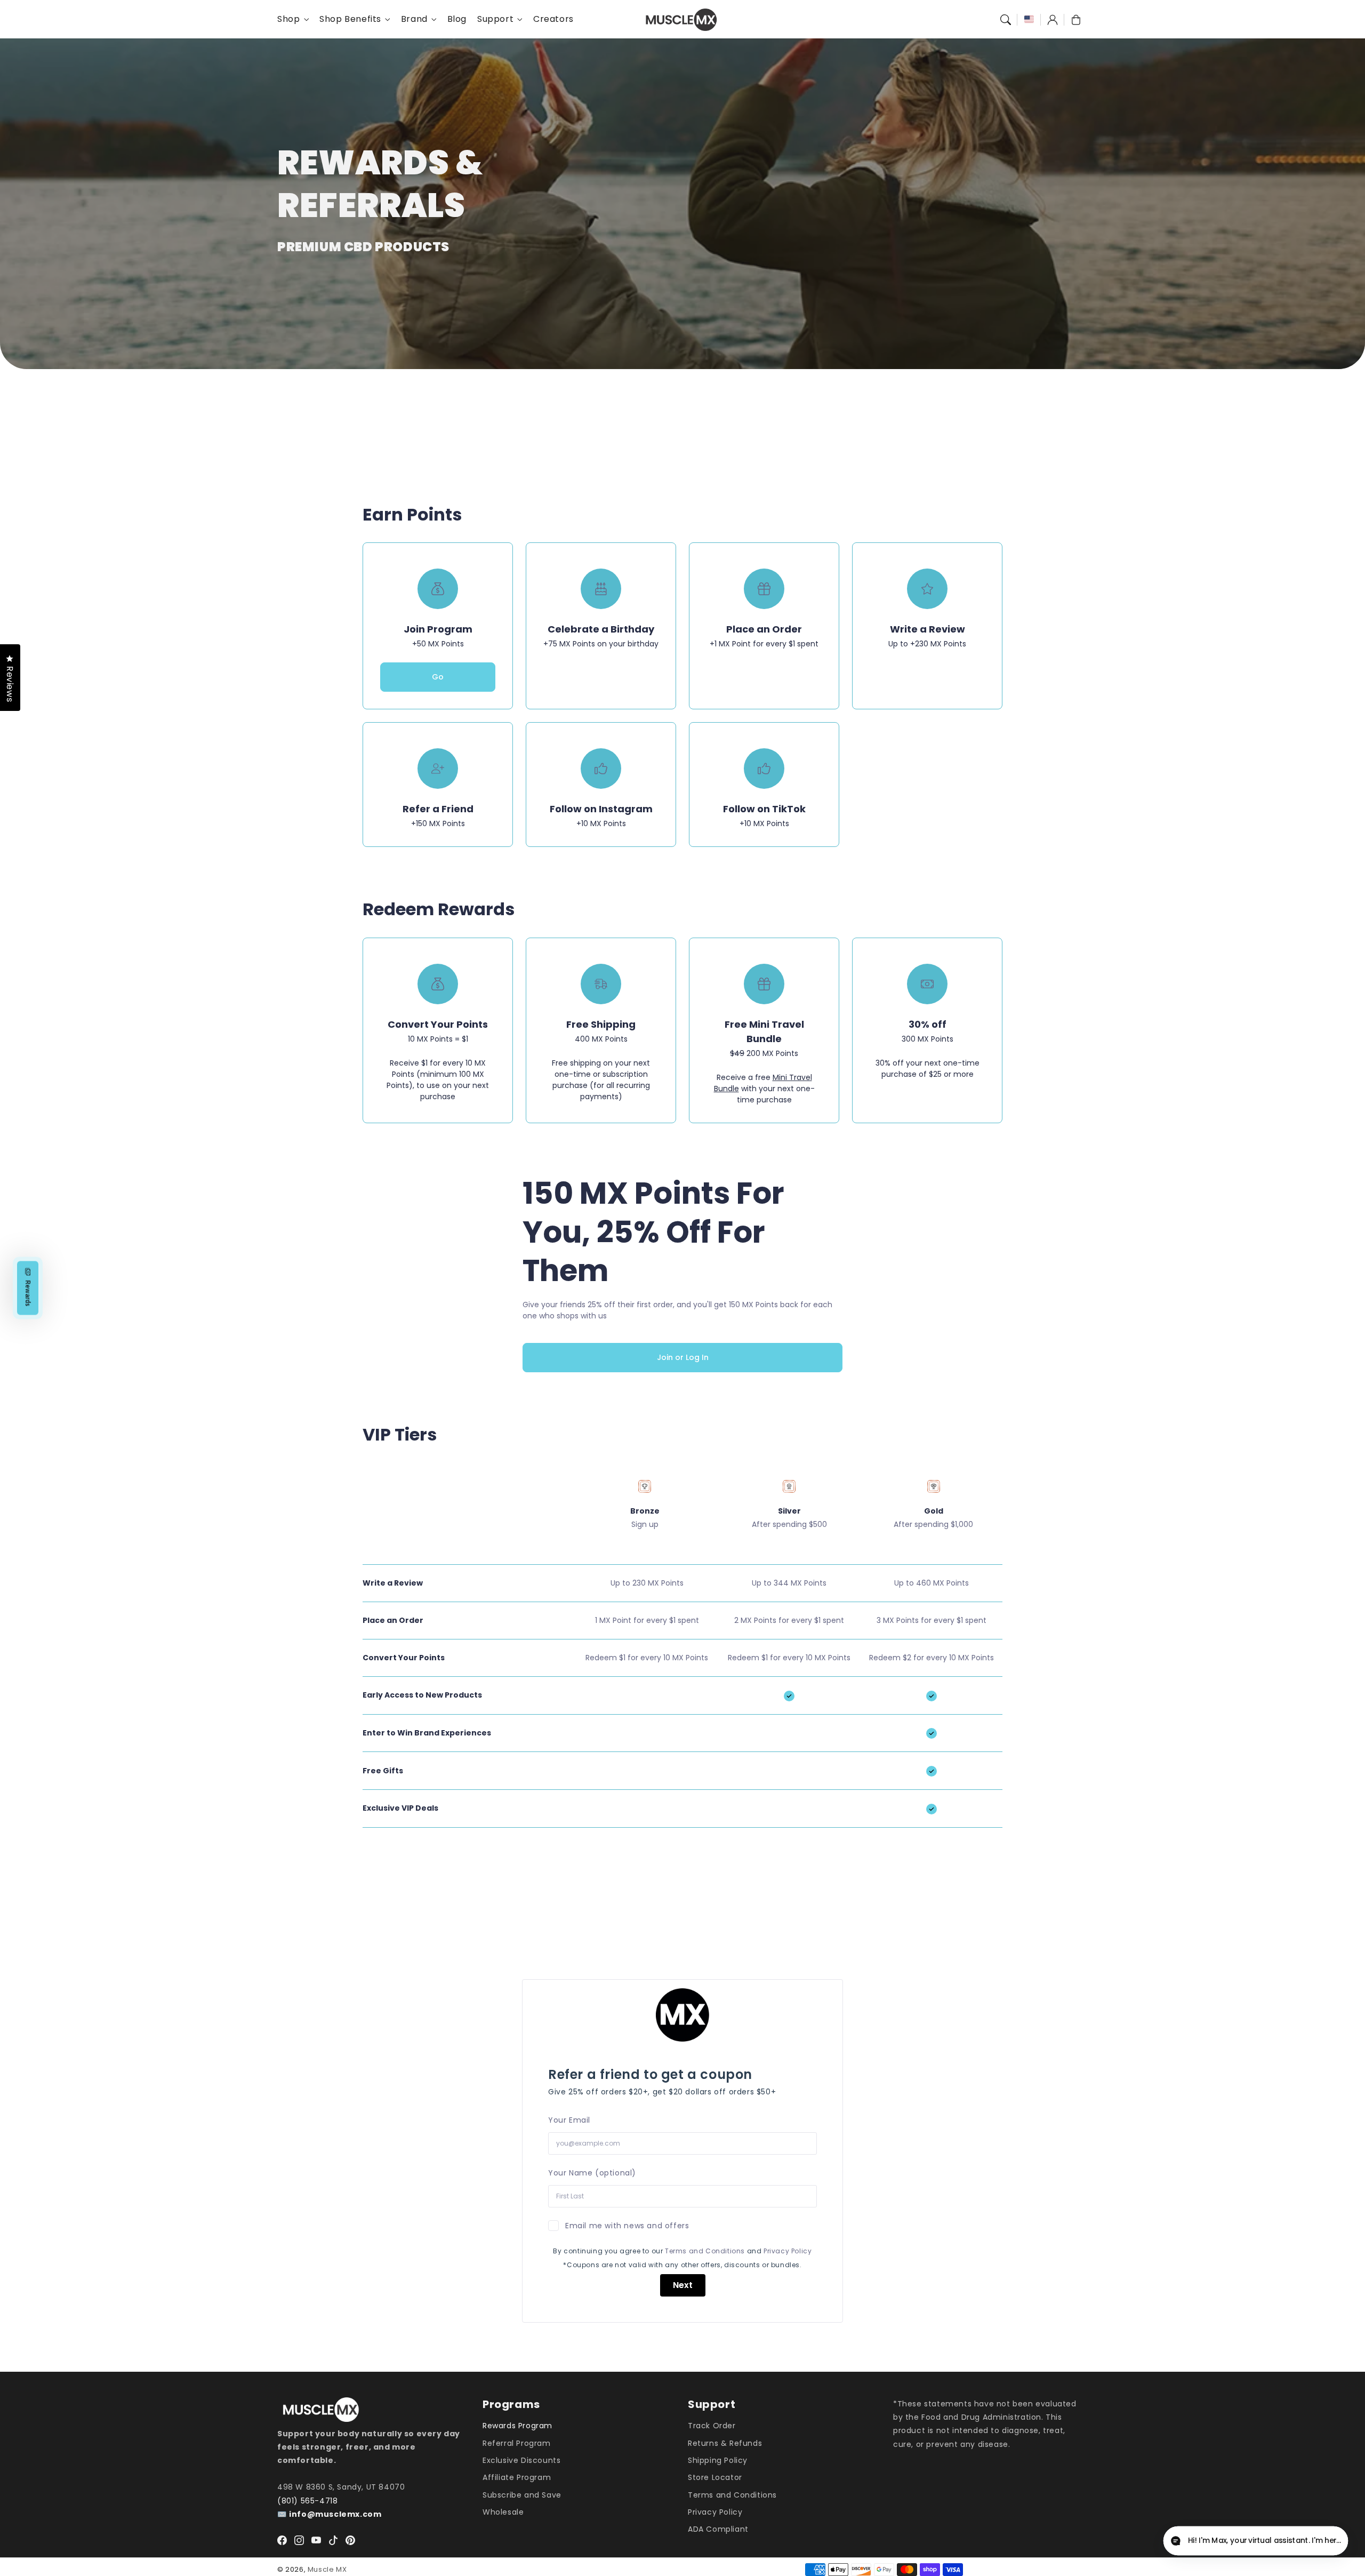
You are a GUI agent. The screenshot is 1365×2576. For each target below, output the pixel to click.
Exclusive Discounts (521, 2460)
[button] (1006, 20)
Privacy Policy (788, 2251)
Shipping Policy (718, 2460)
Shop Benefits (350, 19)
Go (438, 677)
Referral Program (517, 2443)
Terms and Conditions (705, 2251)
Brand (414, 19)
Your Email (569, 2120)
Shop (288, 19)
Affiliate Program (517, 2477)
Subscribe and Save (522, 2495)
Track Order (712, 2426)
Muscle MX (327, 2569)
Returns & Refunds (725, 2443)
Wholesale (503, 2512)
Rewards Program (517, 2426)
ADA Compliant (718, 2529)
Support (495, 19)
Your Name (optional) (592, 2173)
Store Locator (715, 2477)
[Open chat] (1331, 2542)
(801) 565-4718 (307, 2501)
